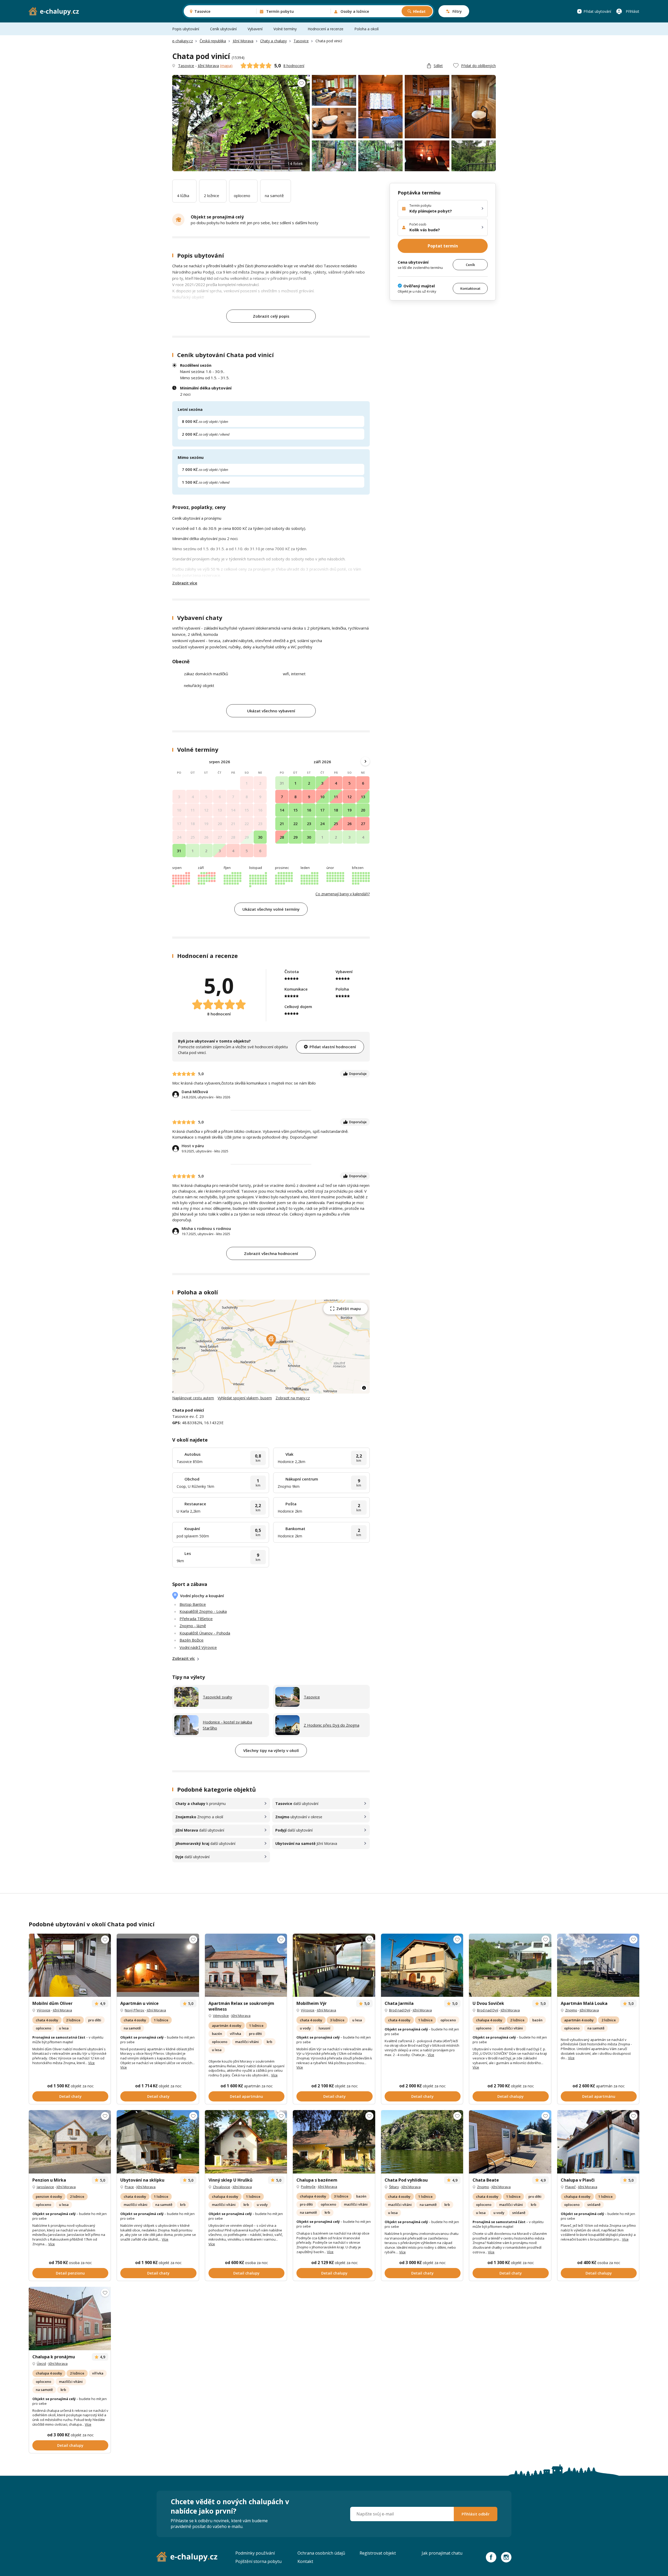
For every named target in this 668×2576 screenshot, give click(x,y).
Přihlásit (633, 11)
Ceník (470, 264)
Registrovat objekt (378, 2553)
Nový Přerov (135, 2010)
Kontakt (305, 2561)
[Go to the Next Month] (365, 761)
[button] (271, 1340)
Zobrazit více (185, 583)
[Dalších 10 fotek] (422, 1965)
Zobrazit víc (184, 1658)
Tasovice (301, 41)
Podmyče (308, 2187)
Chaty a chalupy (273, 41)
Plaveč (570, 2187)
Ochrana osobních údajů (321, 2553)
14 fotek (295, 163)
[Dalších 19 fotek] (70, 2319)
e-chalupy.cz (183, 41)
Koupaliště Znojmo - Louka (203, 1611)
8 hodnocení (294, 66)
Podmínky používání (255, 2553)
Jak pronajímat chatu (442, 2553)
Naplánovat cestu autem (193, 1398)
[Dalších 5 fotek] (598, 2142)
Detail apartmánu (246, 2096)
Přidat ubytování (597, 11)
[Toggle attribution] (364, 1388)
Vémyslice (221, 2016)
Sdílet (438, 66)
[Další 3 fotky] (70, 1965)
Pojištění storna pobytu (258, 2561)
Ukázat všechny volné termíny (271, 909)
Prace (129, 2187)
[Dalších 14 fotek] (246, 1965)
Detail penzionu (70, 2273)
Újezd (41, 2364)
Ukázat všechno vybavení (271, 711)
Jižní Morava (243, 41)
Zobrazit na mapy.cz (293, 1398)
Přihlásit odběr (476, 2514)
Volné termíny (285, 29)
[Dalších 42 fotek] (334, 2142)
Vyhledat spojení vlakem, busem (245, 1398)
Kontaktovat (470, 288)
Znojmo (571, 2010)
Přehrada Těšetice (196, 1619)
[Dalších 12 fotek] (158, 2142)
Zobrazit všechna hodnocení (271, 1253)
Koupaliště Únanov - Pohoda (205, 1633)
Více (91, 2063)
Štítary (394, 2187)
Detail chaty (70, 2096)
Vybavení (255, 29)
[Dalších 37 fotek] (334, 1965)
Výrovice (44, 2010)
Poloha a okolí (366, 29)
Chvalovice (222, 2187)
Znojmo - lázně (193, 1626)
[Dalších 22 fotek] (246, 2142)
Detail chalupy (511, 2096)
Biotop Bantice (193, 1604)
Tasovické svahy (217, 1697)
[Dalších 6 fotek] (70, 2142)
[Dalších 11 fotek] (158, 1965)
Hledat (419, 11)
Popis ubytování (186, 29)
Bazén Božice (192, 1640)
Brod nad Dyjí (400, 2010)
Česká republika (213, 41)
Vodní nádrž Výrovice (198, 1647)
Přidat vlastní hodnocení (333, 1047)
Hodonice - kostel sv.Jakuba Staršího (227, 1725)
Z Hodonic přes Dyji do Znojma (332, 1725)
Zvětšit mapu (349, 1309)
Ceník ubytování (223, 29)
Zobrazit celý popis (271, 316)
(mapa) (226, 66)
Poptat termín (443, 246)
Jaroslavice (45, 2187)
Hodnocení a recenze (326, 29)
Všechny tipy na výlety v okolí (271, 1750)
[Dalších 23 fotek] (510, 1965)
